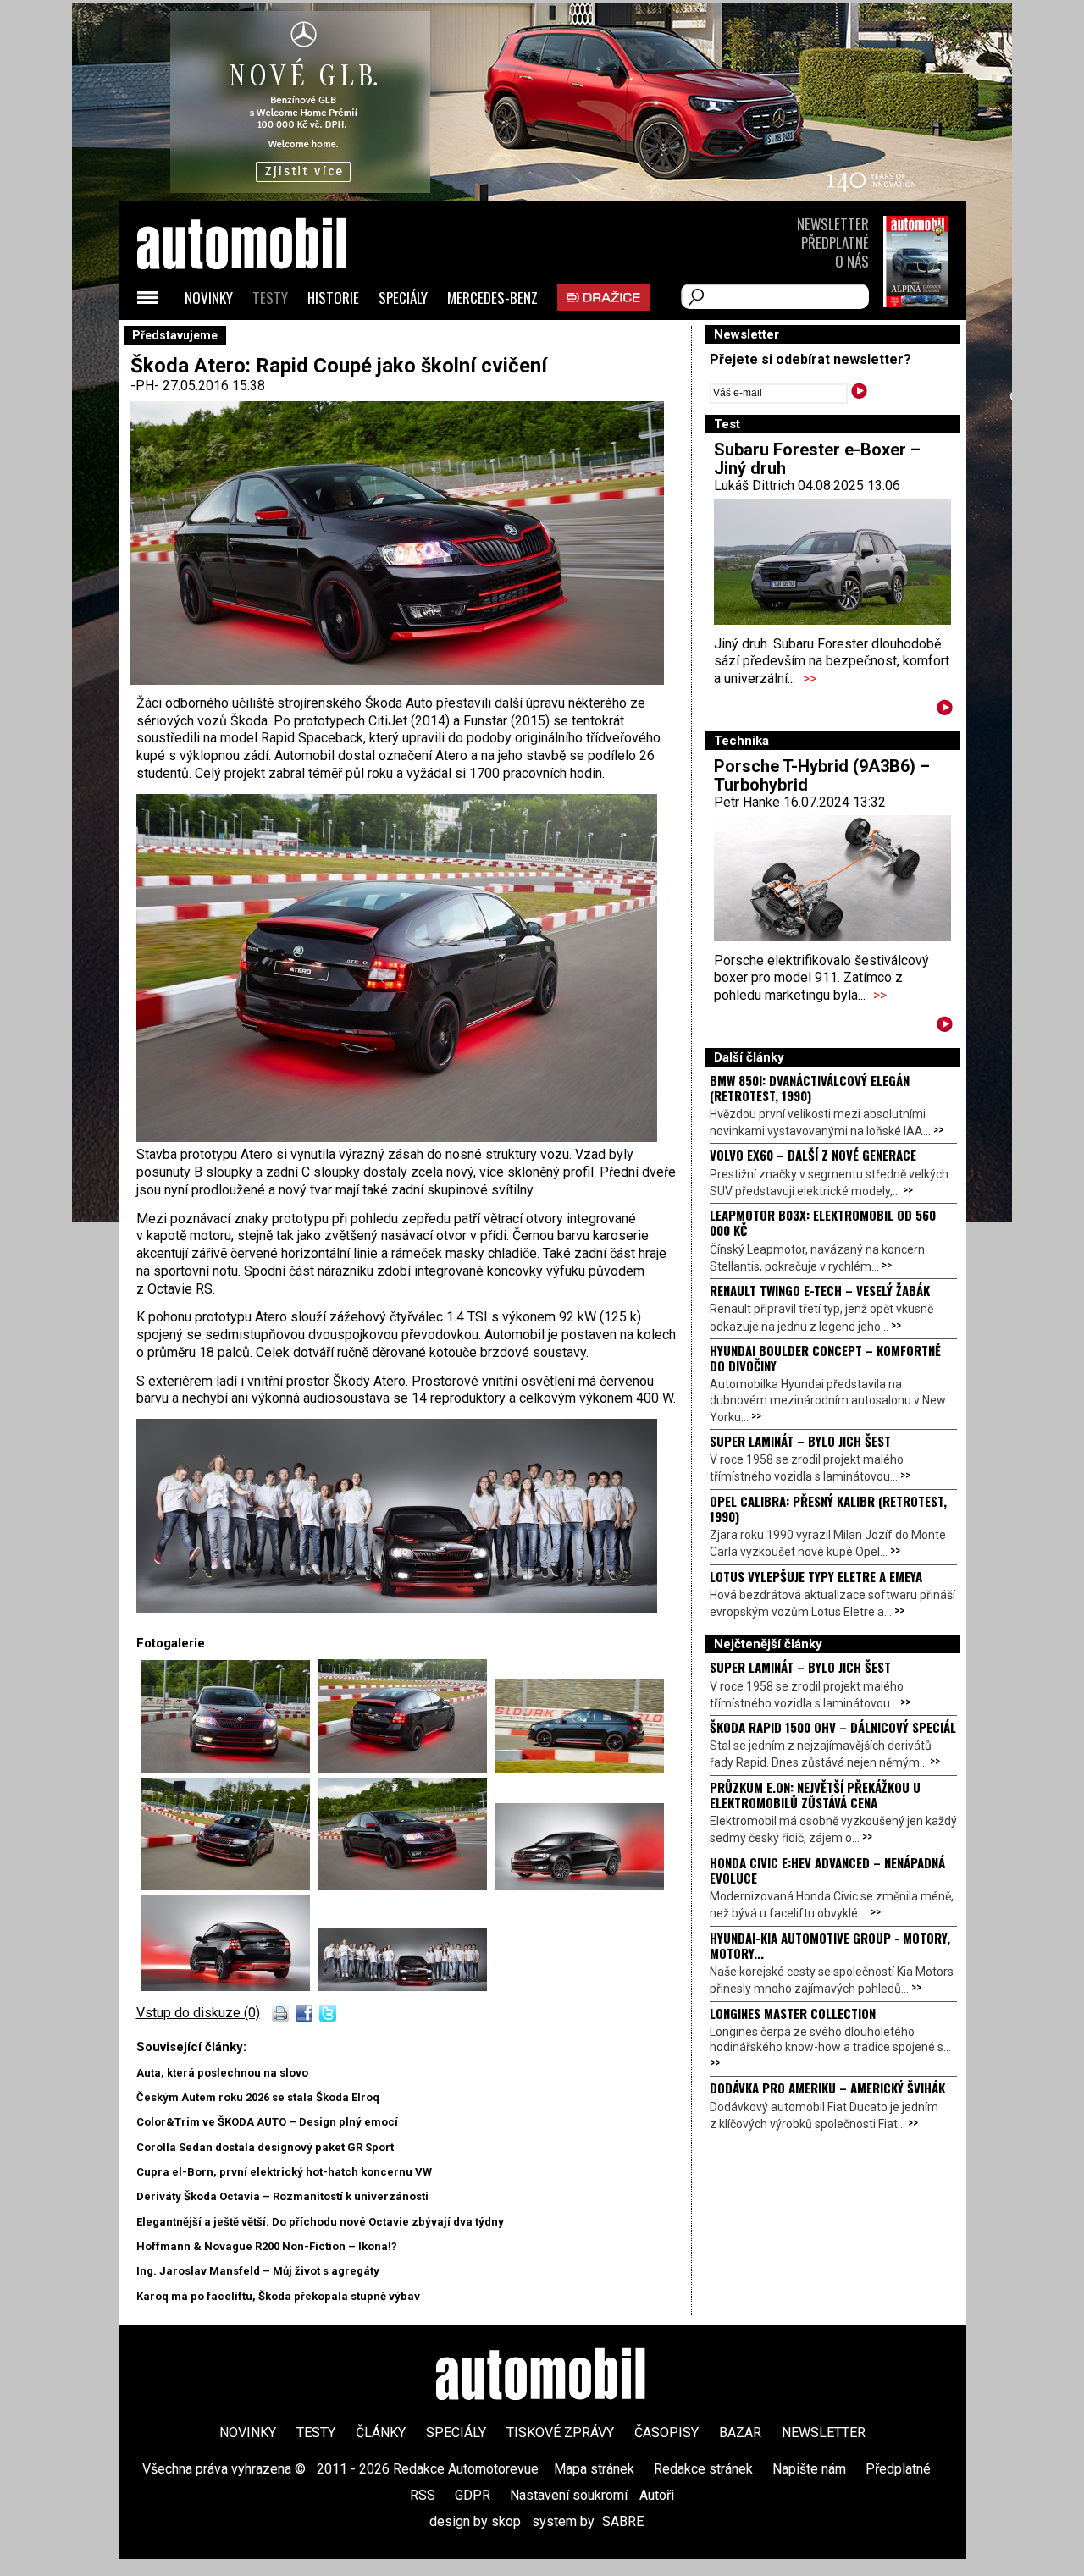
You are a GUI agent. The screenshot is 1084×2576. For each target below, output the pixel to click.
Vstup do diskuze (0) (198, 2013)
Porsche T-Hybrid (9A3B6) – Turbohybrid (822, 775)
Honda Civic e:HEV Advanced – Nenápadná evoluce (827, 1870)
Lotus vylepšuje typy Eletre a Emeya (816, 1576)
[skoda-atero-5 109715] (406, 1768)
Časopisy (666, 2433)
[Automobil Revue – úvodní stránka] (264, 339)
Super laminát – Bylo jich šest (800, 1441)
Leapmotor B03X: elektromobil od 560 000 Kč (823, 1222)
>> (810, 678)
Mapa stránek (594, 2469)
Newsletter (833, 224)
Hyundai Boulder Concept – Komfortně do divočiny (825, 1358)
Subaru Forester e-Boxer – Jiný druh (817, 459)
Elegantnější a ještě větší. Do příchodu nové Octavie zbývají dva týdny (320, 2222)
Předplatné (835, 243)
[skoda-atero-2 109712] (229, 1886)
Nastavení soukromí (569, 2495)
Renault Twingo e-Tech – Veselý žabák (820, 1290)
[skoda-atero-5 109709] (397, 1137)
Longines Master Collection (793, 2013)
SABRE (623, 2521)
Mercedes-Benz (492, 298)
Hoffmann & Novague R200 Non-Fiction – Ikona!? (267, 2246)
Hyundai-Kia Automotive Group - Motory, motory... (830, 1945)
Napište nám (809, 2469)
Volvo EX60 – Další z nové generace (813, 1155)
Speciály (403, 298)
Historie (333, 298)
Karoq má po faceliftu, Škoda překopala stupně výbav (278, 2296)
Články (381, 2433)
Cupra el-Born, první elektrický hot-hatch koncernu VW (284, 2172)
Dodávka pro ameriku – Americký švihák (827, 2088)
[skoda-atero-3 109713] (406, 1886)
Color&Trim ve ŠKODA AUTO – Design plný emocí (267, 2122)
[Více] (945, 711)
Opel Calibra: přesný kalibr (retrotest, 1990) (828, 1509)
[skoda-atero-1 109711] (579, 1768)
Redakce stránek (703, 2469)
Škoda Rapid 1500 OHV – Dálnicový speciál (833, 1727)
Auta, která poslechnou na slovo (222, 2073)
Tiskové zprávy (560, 2433)
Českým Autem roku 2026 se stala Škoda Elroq (258, 2097)
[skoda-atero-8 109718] (402, 1986)
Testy (270, 298)
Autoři (657, 2495)
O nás (852, 261)
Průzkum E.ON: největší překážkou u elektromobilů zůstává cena (815, 1795)
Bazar (740, 2433)
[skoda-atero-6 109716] (579, 1886)
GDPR (473, 2495)
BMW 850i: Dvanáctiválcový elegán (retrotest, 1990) (810, 1088)
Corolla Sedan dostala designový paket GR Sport (265, 2147)
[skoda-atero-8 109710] (397, 1609)
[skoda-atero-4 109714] (229, 1768)
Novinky (209, 298)
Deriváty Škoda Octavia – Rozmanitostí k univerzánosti (282, 2196)
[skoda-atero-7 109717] (229, 1986)
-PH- (147, 386)
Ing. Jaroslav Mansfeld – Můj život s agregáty (258, 2271)
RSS (423, 2495)
